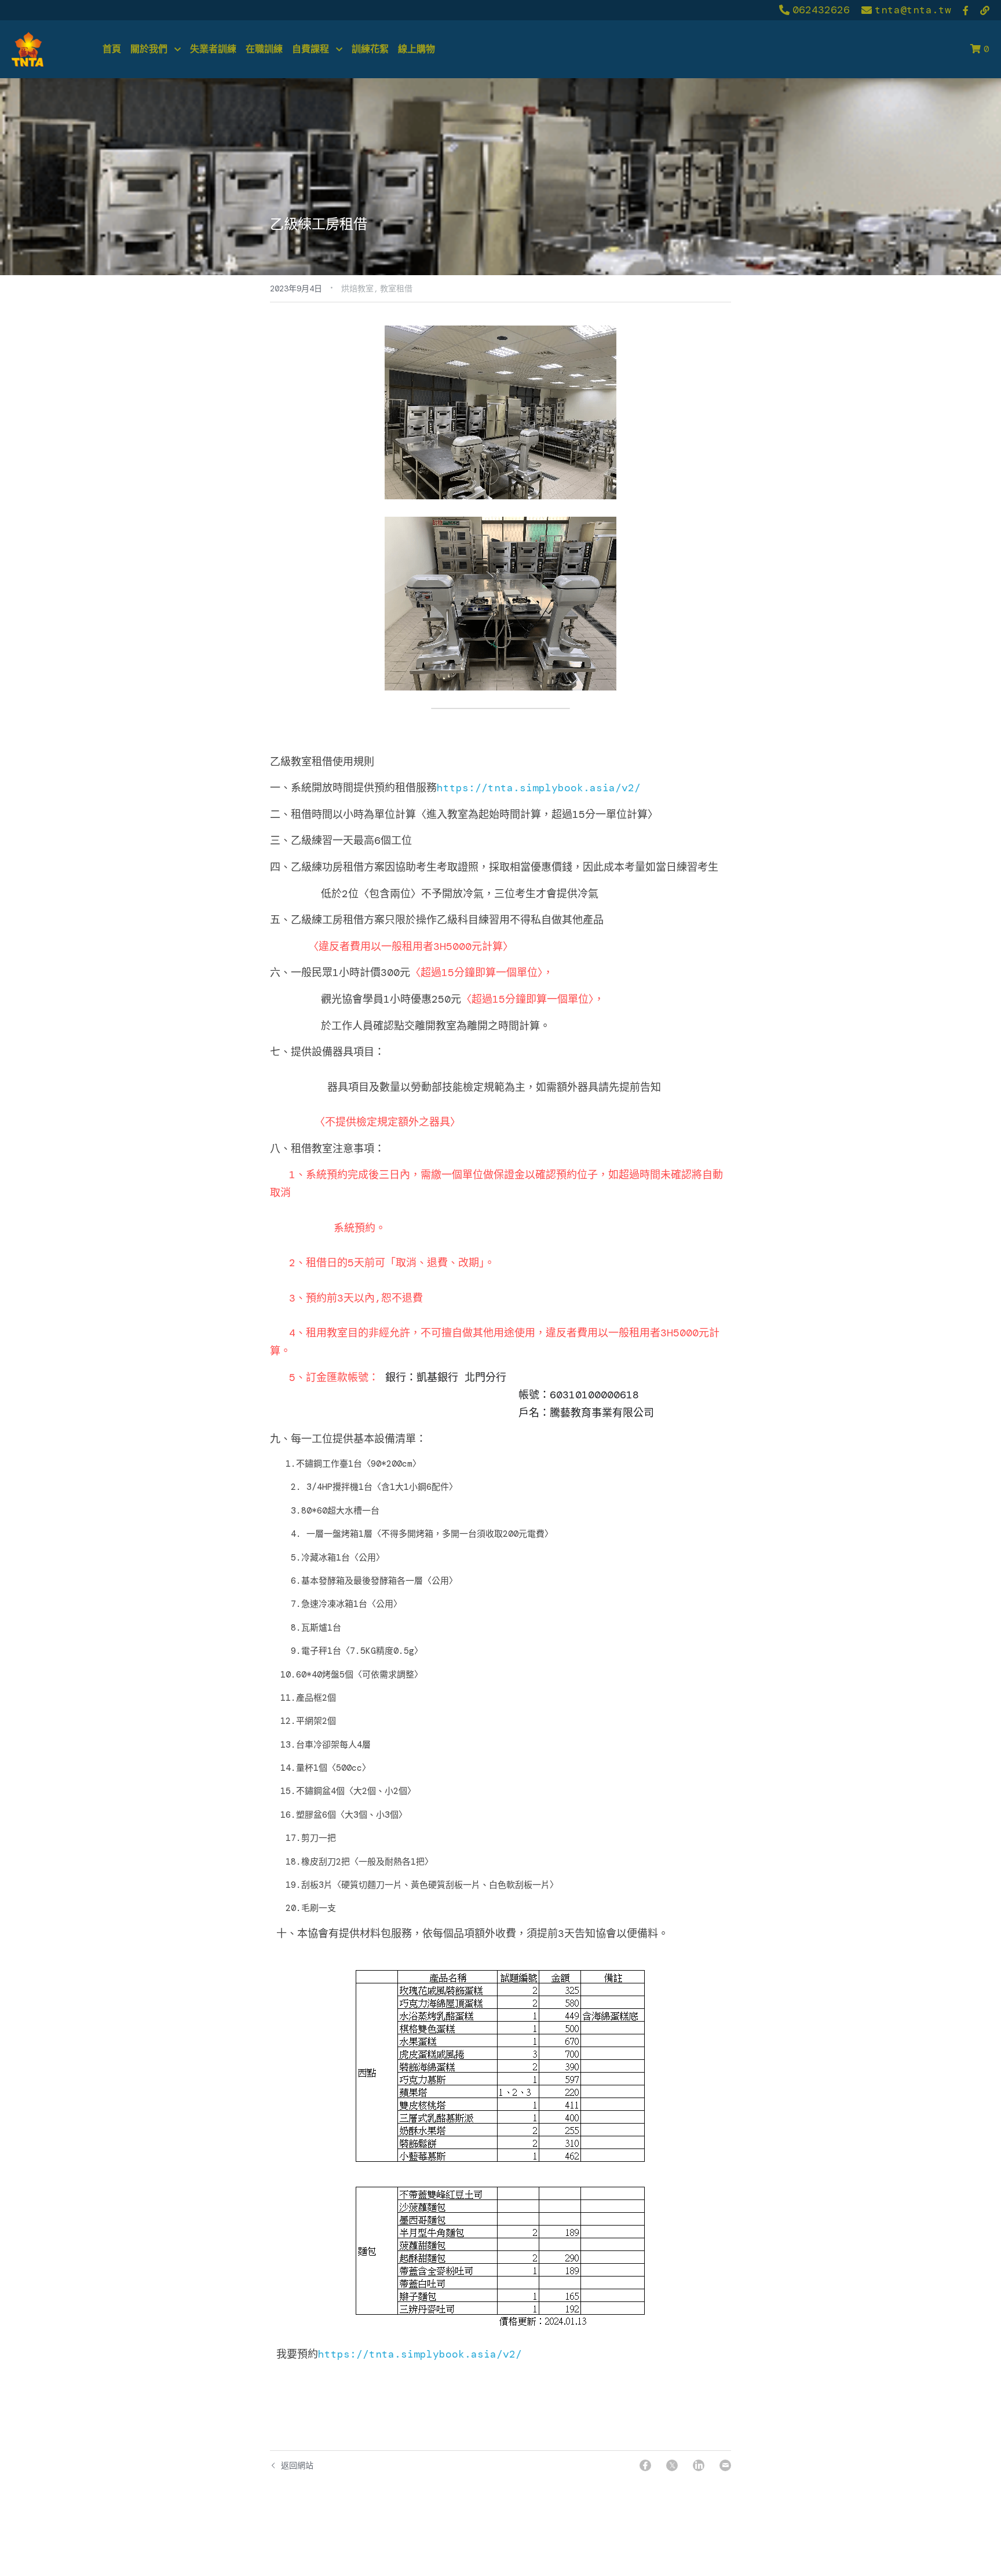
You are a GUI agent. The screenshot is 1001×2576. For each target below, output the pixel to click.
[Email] (725, 2465)
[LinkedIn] (699, 2465)
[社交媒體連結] (966, 10)
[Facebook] (645, 2465)
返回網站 (297, 2465)
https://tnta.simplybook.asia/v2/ (539, 788)
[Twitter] (672, 2465)
